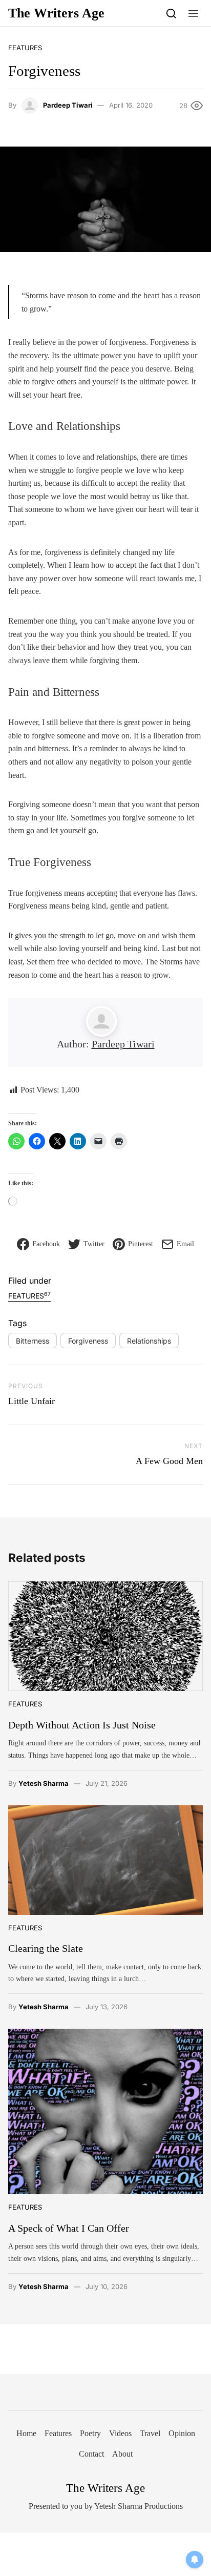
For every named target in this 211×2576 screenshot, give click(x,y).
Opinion (182, 2433)
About (122, 2454)
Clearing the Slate (46, 1948)
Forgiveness (88, 1341)
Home (26, 2433)
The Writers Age (56, 13)
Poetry (90, 2433)
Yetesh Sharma (44, 1783)
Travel (150, 2433)
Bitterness (33, 1341)
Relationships (149, 1341)
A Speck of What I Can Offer (69, 2228)
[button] (193, 13)
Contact (91, 2454)
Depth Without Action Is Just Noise (82, 1725)
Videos (120, 2433)
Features (25, 48)
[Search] (171, 13)
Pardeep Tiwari (68, 105)
